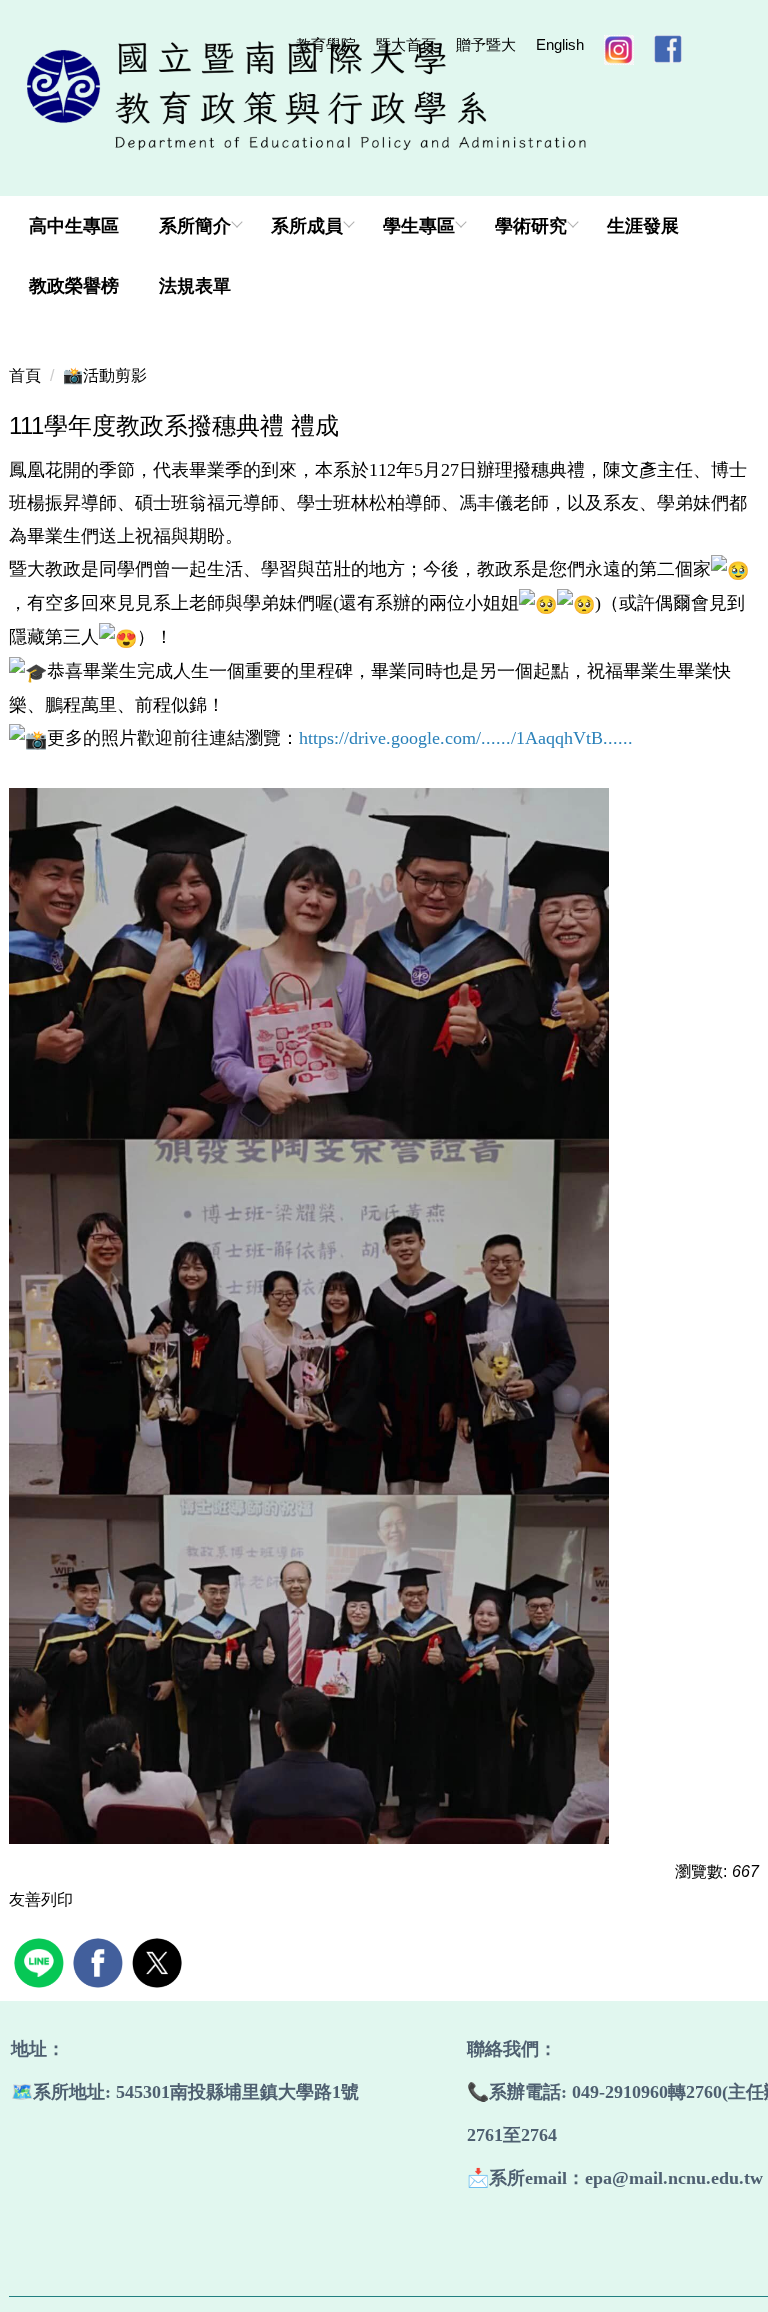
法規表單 (195, 286)
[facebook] (100, 1960)
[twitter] (159, 1960)
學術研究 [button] (531, 226)
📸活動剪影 (105, 375)
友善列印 (41, 1899)
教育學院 (326, 44)
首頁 (25, 375)
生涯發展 (643, 226)
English (560, 44)
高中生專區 (74, 226)
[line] (41, 1960)
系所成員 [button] (307, 226)
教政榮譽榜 (74, 286)
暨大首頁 (406, 44)
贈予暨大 (486, 44)
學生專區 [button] (419, 226)
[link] (466, 738)
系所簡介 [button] (195, 226)
